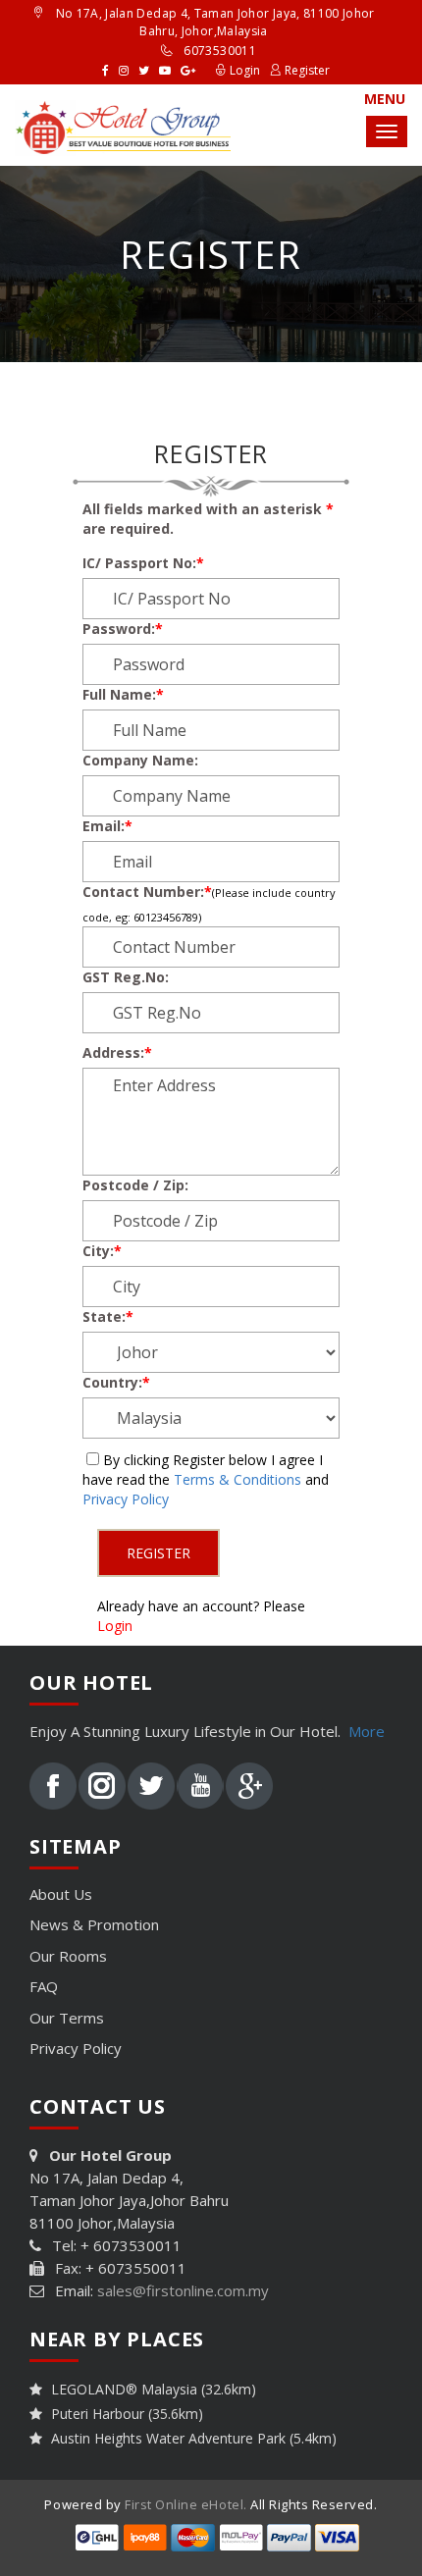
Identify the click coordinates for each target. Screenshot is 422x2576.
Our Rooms (68, 1956)
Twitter (151, 1786)
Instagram (102, 1786)
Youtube (200, 1786)
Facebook (53, 1786)
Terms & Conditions (237, 1479)
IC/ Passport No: (143, 563)
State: (108, 1316)
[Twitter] (144, 70)
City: (102, 1251)
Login (243, 70)
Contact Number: (147, 892)
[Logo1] (123, 120)
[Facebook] (105, 70)
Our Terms (67, 2018)
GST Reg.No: (126, 977)
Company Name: (140, 760)
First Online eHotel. (185, 2504)
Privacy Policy (126, 1499)
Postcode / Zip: (135, 1185)
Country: (116, 1382)
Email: (107, 826)
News (94, 1924)
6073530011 (220, 51)
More (367, 1731)
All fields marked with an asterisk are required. (208, 519)
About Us (61, 1894)
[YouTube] (165, 70)
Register (306, 70)
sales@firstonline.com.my (183, 2290)
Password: (123, 629)
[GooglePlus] (188, 70)
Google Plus (249, 1786)
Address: (117, 1052)
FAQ (44, 1986)
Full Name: (123, 694)
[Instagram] (124, 70)
